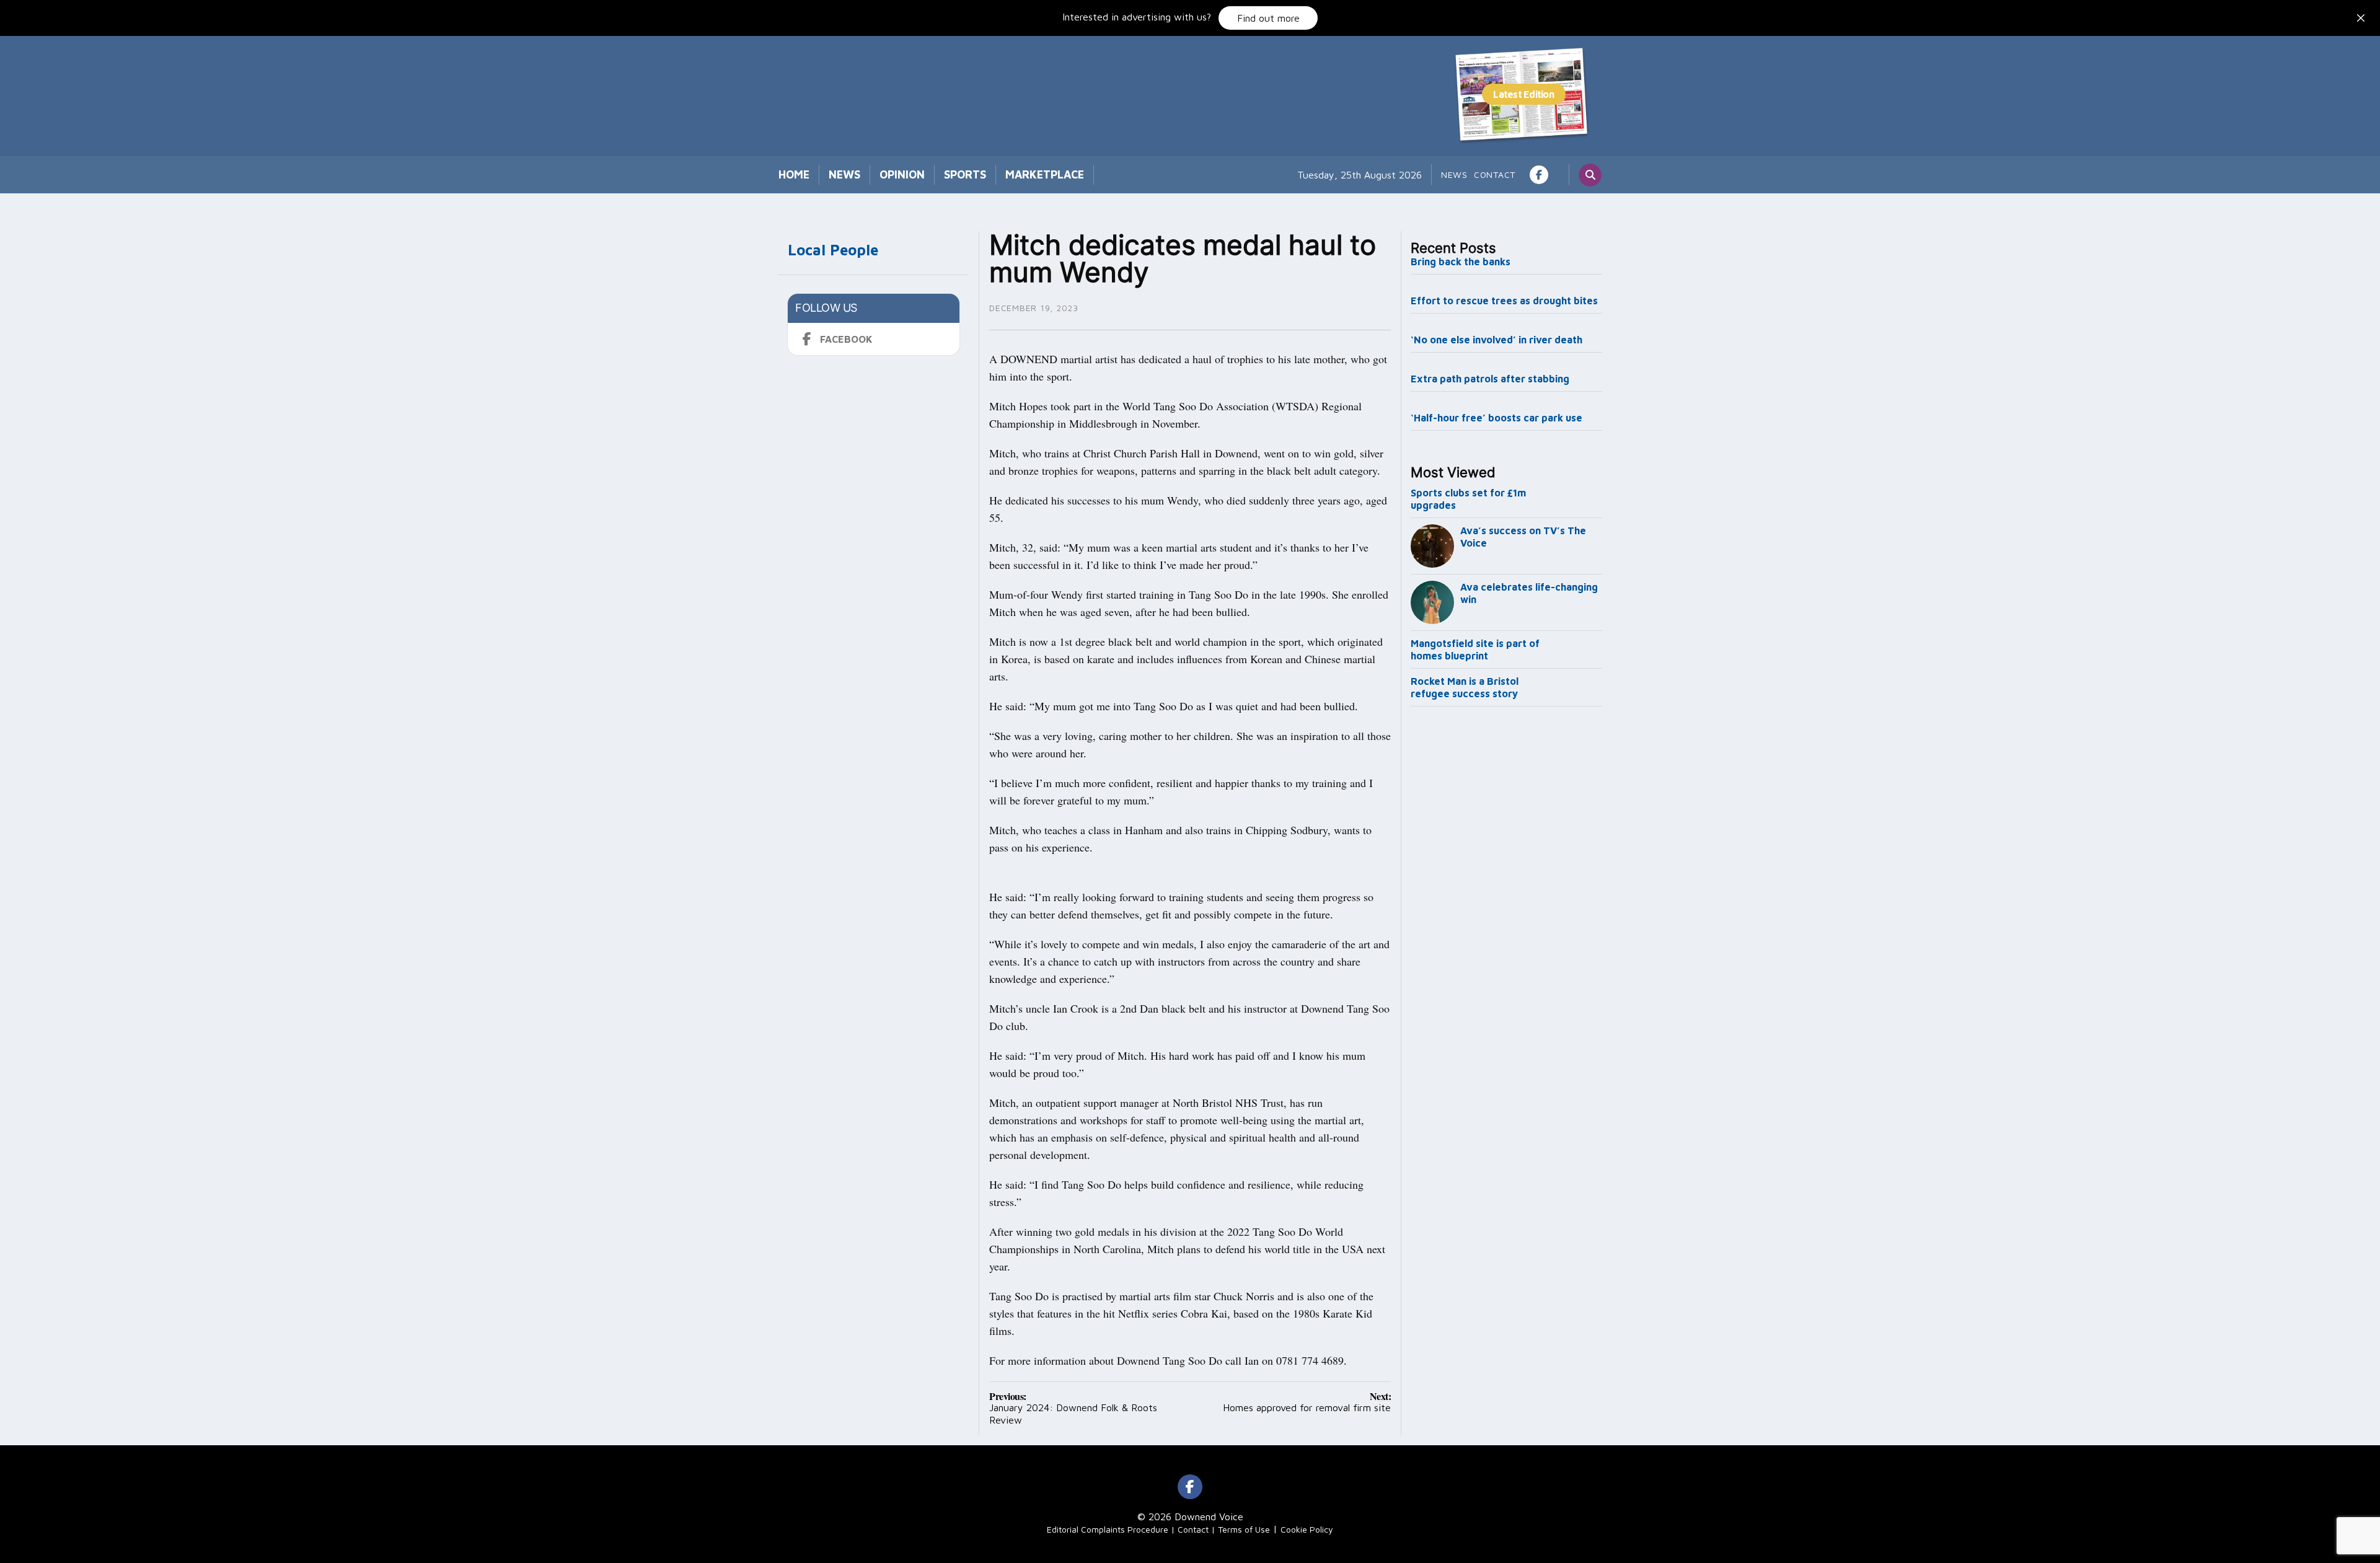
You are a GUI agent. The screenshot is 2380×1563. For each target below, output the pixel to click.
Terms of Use (1244, 1529)
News (844, 174)
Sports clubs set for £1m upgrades (1468, 499)
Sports (965, 174)
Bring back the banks (1461, 262)
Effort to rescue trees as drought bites (1504, 301)
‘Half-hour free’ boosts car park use (1496, 418)
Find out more (1268, 18)
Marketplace (1045, 174)
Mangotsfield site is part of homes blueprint (1475, 649)
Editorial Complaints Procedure (1108, 1529)
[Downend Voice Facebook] (1539, 175)
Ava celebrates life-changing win (1529, 593)
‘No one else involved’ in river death (1496, 340)
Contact (1495, 174)
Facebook (846, 339)
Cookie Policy (1307, 1529)
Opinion (902, 174)
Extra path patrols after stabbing (1490, 379)
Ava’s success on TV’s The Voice (1523, 537)
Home (794, 174)
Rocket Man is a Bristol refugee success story (1465, 687)
